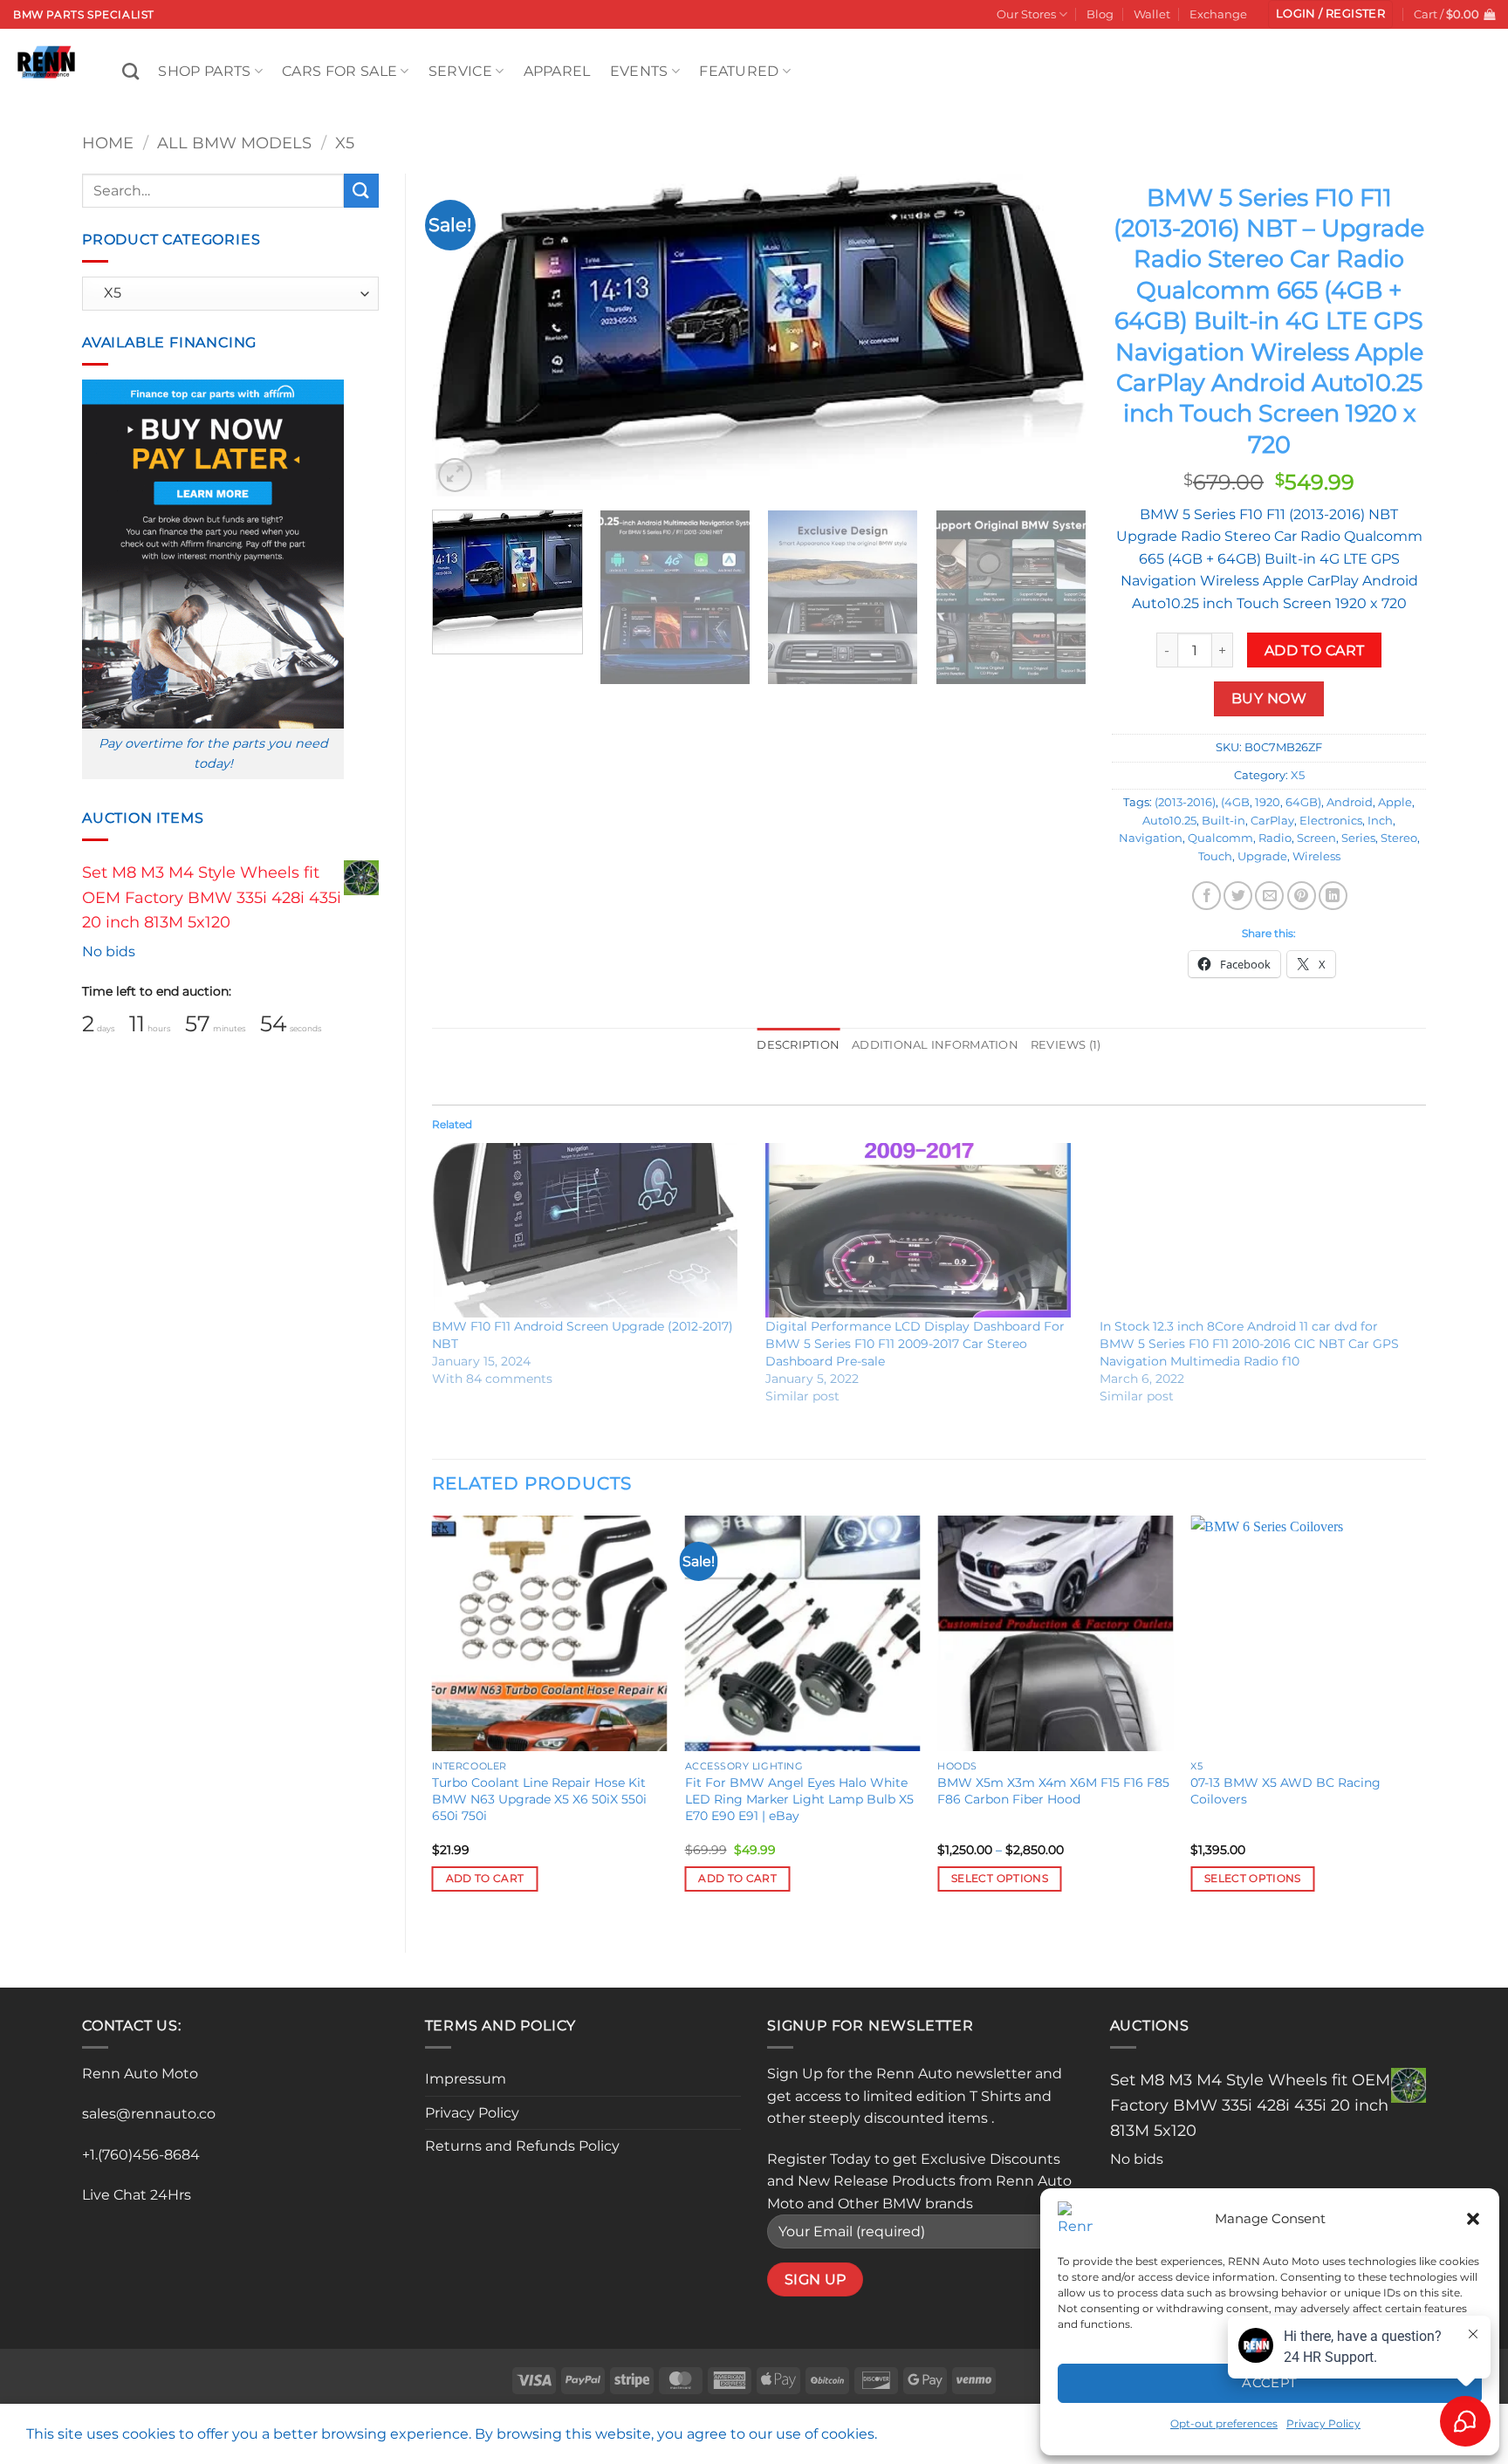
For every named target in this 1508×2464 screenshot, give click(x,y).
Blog (1100, 14)
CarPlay (1272, 821)
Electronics (1331, 821)
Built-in (1224, 821)
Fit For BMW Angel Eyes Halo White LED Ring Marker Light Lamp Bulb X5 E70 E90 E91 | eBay (799, 1799)
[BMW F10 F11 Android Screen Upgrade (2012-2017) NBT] (590, 1230)
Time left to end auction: (157, 991)
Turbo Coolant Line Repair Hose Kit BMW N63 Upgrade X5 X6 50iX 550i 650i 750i (539, 1799)
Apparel (557, 71)
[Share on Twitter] (1238, 896)
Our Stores (1026, 14)
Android (1350, 802)
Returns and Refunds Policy (522, 2146)
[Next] (1051, 335)
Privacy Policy (472, 2113)
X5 (345, 143)
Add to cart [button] (485, 1879)
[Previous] (467, 335)
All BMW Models (234, 143)
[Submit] (361, 191)
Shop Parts (204, 71)
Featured (739, 71)
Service (460, 71)
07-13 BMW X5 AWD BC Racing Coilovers (1285, 1791)
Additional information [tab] (935, 1045)
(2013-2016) (1185, 802)
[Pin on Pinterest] (1302, 896)
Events (639, 71)
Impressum (466, 2079)
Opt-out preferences (1224, 2423)
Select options (1000, 1879)
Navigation (1151, 838)
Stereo (1399, 838)
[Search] (130, 71)
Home (108, 143)
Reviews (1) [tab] (1066, 1045)
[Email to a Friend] (1269, 896)
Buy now (1269, 698)
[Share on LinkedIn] (1333, 896)
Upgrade (1262, 856)
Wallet (1152, 14)
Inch (1380, 821)
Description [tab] (798, 1045)
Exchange (1218, 14)
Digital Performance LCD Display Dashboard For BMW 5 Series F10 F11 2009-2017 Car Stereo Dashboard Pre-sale (915, 1344)
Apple (1395, 802)
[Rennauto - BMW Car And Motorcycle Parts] (55, 62)
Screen (1316, 838)
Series (1358, 838)
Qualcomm (1220, 838)
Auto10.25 (1169, 821)
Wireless (1316, 856)
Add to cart (1315, 650)
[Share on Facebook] (1206, 896)
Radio (1275, 838)
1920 (1268, 802)
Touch (1215, 856)
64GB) (1303, 802)
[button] (1473, 2219)
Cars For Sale (339, 71)
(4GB (1235, 802)
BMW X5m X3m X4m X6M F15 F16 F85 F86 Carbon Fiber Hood (1053, 1791)
